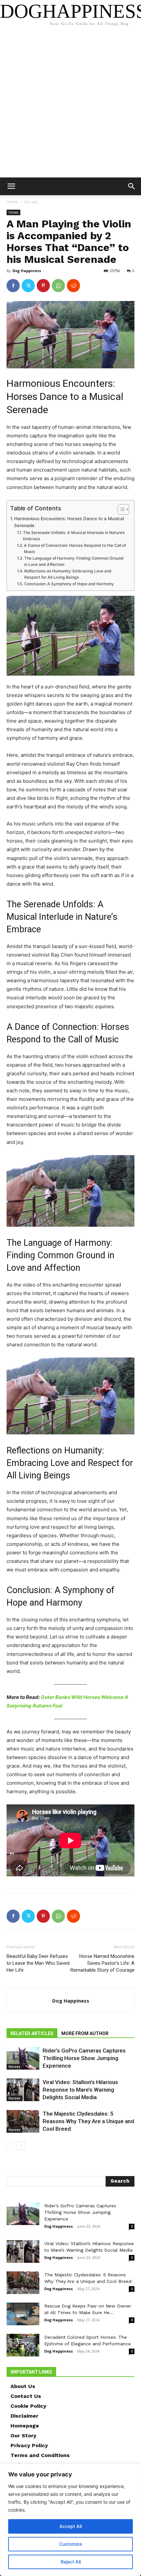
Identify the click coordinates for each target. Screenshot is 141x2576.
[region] (70, 2520)
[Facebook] (13, 286)
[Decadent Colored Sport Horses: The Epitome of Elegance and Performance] (23, 2345)
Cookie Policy (28, 2406)
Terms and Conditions (40, 2455)
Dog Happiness (27, 271)
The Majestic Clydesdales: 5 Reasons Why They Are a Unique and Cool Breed (88, 2121)
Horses (31, 202)
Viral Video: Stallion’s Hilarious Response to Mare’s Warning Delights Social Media (80, 2090)
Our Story (23, 2436)
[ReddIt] (73, 286)
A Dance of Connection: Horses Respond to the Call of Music (75, 549)
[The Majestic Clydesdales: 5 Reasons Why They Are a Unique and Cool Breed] (23, 2121)
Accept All (70, 2526)
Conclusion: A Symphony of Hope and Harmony (69, 584)
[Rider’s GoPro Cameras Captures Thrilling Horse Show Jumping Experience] (23, 2058)
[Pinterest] (43, 286)
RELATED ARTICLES (32, 2033)
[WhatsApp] (58, 286)
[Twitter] (28, 286)
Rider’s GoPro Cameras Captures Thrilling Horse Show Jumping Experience (84, 2058)
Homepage (25, 2426)
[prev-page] (11, 2146)
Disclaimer (24, 2416)
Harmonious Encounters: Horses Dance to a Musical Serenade (69, 522)
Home (12, 202)
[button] (11, 186)
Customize (70, 2544)
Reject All (71, 2562)
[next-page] (21, 2146)
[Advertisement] (70, 104)
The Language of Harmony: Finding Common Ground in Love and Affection (74, 561)
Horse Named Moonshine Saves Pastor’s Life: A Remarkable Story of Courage (102, 1963)
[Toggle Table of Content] (120, 509)
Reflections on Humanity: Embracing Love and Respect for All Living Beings (68, 574)
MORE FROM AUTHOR (85, 2033)
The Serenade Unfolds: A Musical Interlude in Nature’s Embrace (74, 536)
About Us (23, 2386)
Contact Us (26, 2396)
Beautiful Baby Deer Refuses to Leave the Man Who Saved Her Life (38, 1963)
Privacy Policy (29, 2445)
